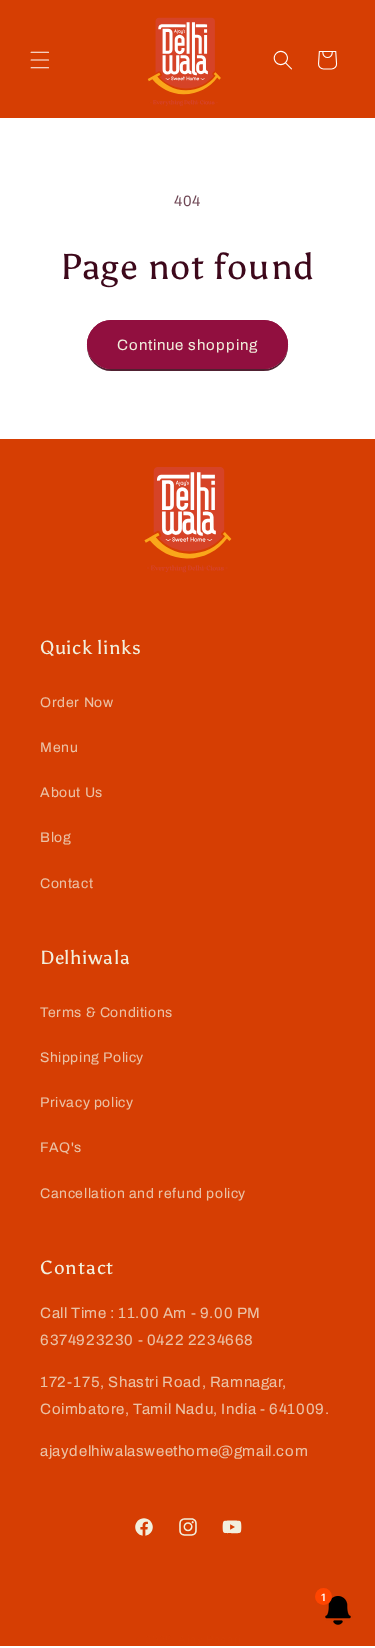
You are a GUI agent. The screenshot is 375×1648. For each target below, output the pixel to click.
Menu (59, 747)
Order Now (76, 702)
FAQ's (61, 1147)
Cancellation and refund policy (143, 1193)
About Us (71, 792)
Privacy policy (86, 1102)
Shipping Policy (92, 1057)
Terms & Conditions (106, 1012)
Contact (66, 883)
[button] (40, 60)
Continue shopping (187, 345)
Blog (55, 837)
